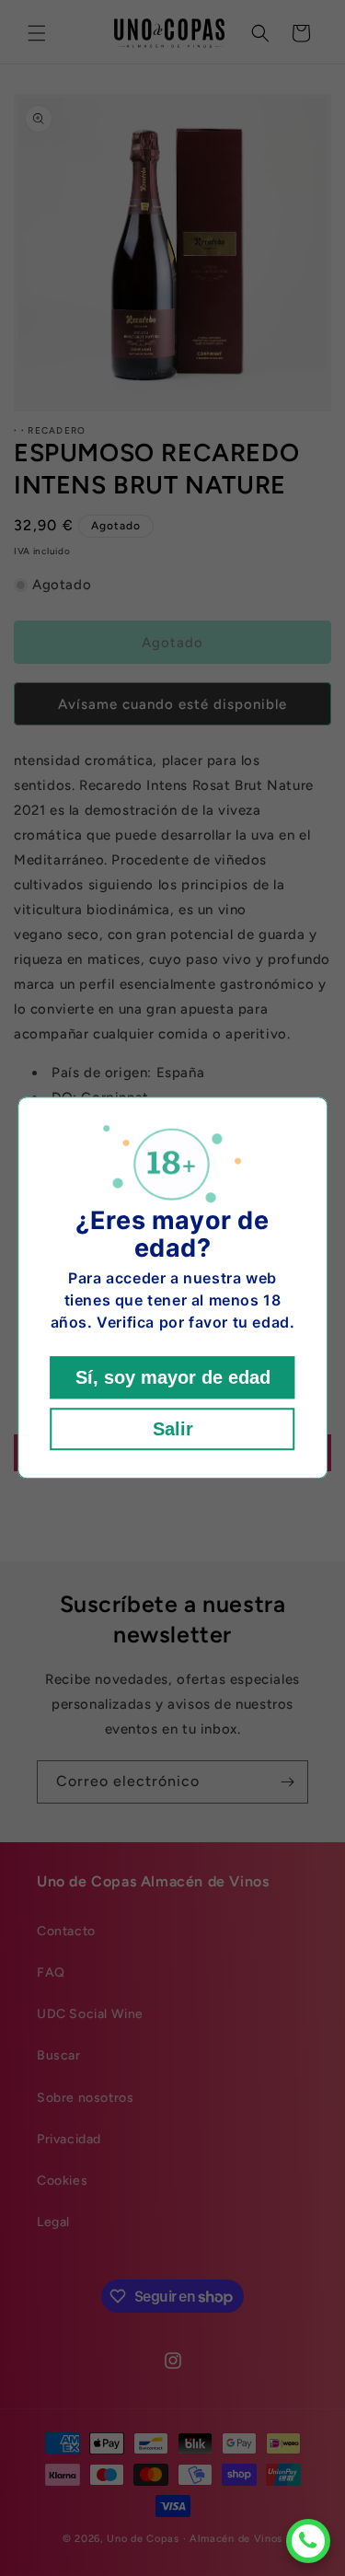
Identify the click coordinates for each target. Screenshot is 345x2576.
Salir (173, 1430)
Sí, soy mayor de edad (173, 1378)
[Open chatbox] (308, 2541)
